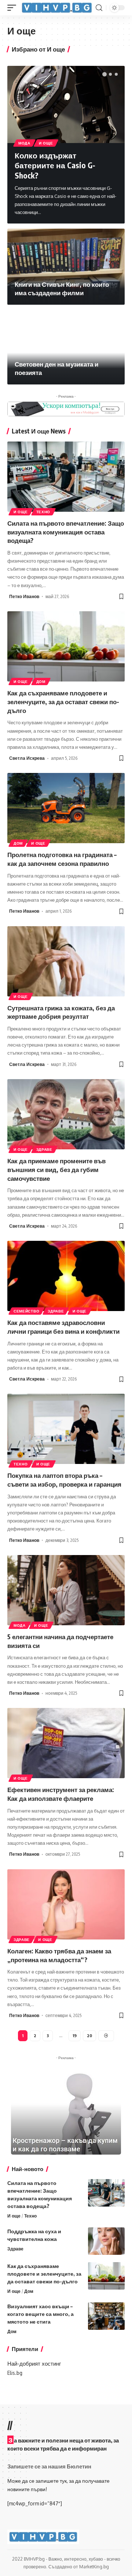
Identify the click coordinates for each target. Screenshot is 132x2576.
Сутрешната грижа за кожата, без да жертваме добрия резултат (61, 1012)
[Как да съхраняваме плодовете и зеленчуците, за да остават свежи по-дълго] (66, 646)
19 (75, 2036)
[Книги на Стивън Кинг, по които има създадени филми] (66, 267)
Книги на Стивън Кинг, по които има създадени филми (62, 289)
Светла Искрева (27, 758)
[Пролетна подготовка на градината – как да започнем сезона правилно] (66, 808)
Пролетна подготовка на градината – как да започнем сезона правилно (62, 859)
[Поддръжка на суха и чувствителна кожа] (106, 2241)
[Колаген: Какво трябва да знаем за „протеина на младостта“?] (66, 1904)
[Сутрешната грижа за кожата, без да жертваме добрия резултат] (66, 961)
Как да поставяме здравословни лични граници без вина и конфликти (63, 1327)
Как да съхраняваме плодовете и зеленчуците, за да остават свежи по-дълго (63, 702)
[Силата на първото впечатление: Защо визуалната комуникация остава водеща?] (66, 477)
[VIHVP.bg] (57, 7)
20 (89, 2036)
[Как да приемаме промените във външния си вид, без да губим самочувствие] (66, 1114)
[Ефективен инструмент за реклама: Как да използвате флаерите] (66, 1743)
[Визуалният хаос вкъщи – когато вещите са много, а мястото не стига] (106, 2316)
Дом (41, 681)
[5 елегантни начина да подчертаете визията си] (66, 1590)
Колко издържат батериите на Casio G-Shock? (55, 165)
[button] (104, 74)
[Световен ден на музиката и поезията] (66, 346)
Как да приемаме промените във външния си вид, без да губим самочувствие (56, 1169)
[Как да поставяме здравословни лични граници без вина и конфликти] (66, 1276)
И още (46, 143)
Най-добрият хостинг (34, 2364)
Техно (43, 512)
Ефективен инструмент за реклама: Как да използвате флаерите (61, 1794)
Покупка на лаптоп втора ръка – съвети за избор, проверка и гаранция (64, 1480)
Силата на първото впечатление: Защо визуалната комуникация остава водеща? (66, 532)
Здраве (44, 1149)
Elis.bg (15, 2373)
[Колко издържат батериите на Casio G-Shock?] (66, 104)
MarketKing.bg (94, 2567)
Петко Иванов (24, 596)
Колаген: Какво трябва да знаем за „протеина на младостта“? (59, 1955)
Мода (24, 143)
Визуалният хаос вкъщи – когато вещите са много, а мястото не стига (41, 2314)
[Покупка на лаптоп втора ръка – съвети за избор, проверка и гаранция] (66, 1429)
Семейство (26, 1311)
